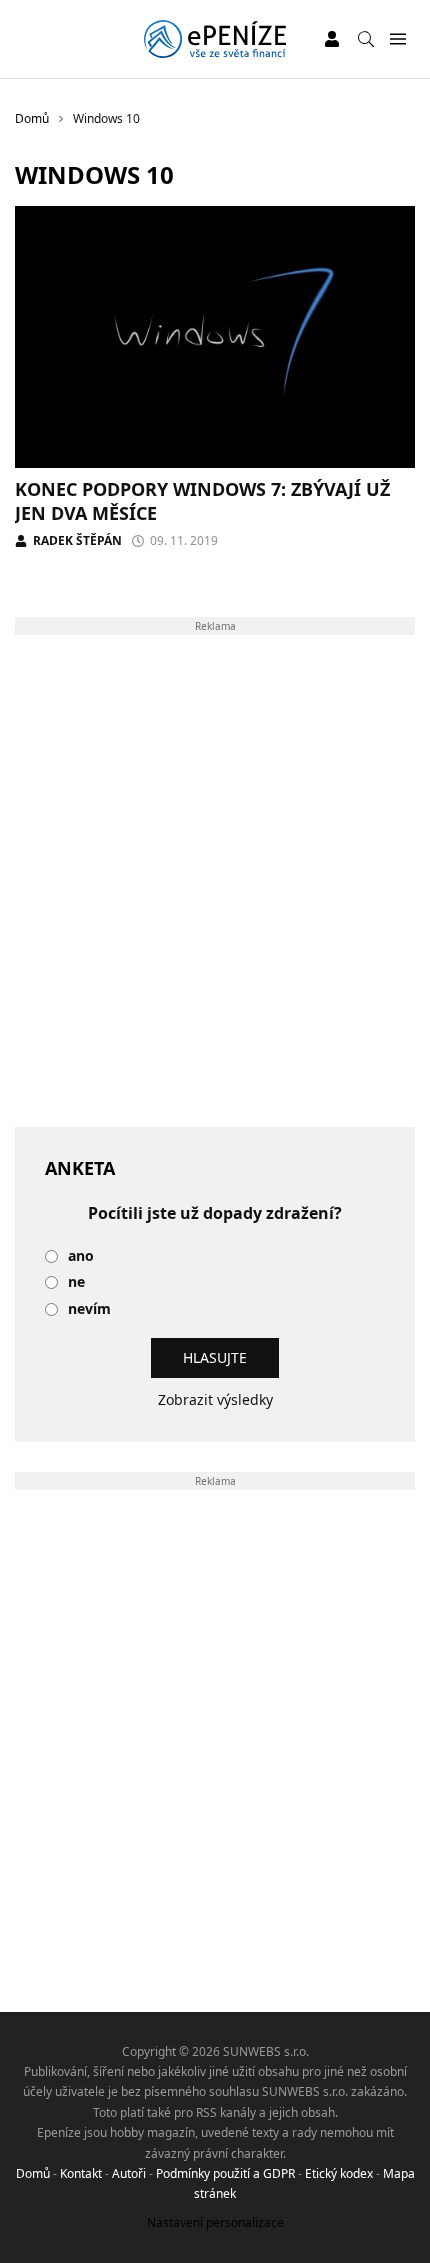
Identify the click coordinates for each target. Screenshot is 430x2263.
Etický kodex (339, 2173)
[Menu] (397, 39)
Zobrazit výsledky (215, 1399)
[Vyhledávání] (366, 39)
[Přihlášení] (332, 39)
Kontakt (81, 2173)
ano (81, 1256)
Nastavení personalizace (215, 2222)
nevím (89, 1309)
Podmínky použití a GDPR (225, 2173)
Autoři (129, 2173)
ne (76, 1282)
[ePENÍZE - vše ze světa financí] (214, 39)
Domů (33, 2173)
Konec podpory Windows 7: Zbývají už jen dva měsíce (202, 500)
